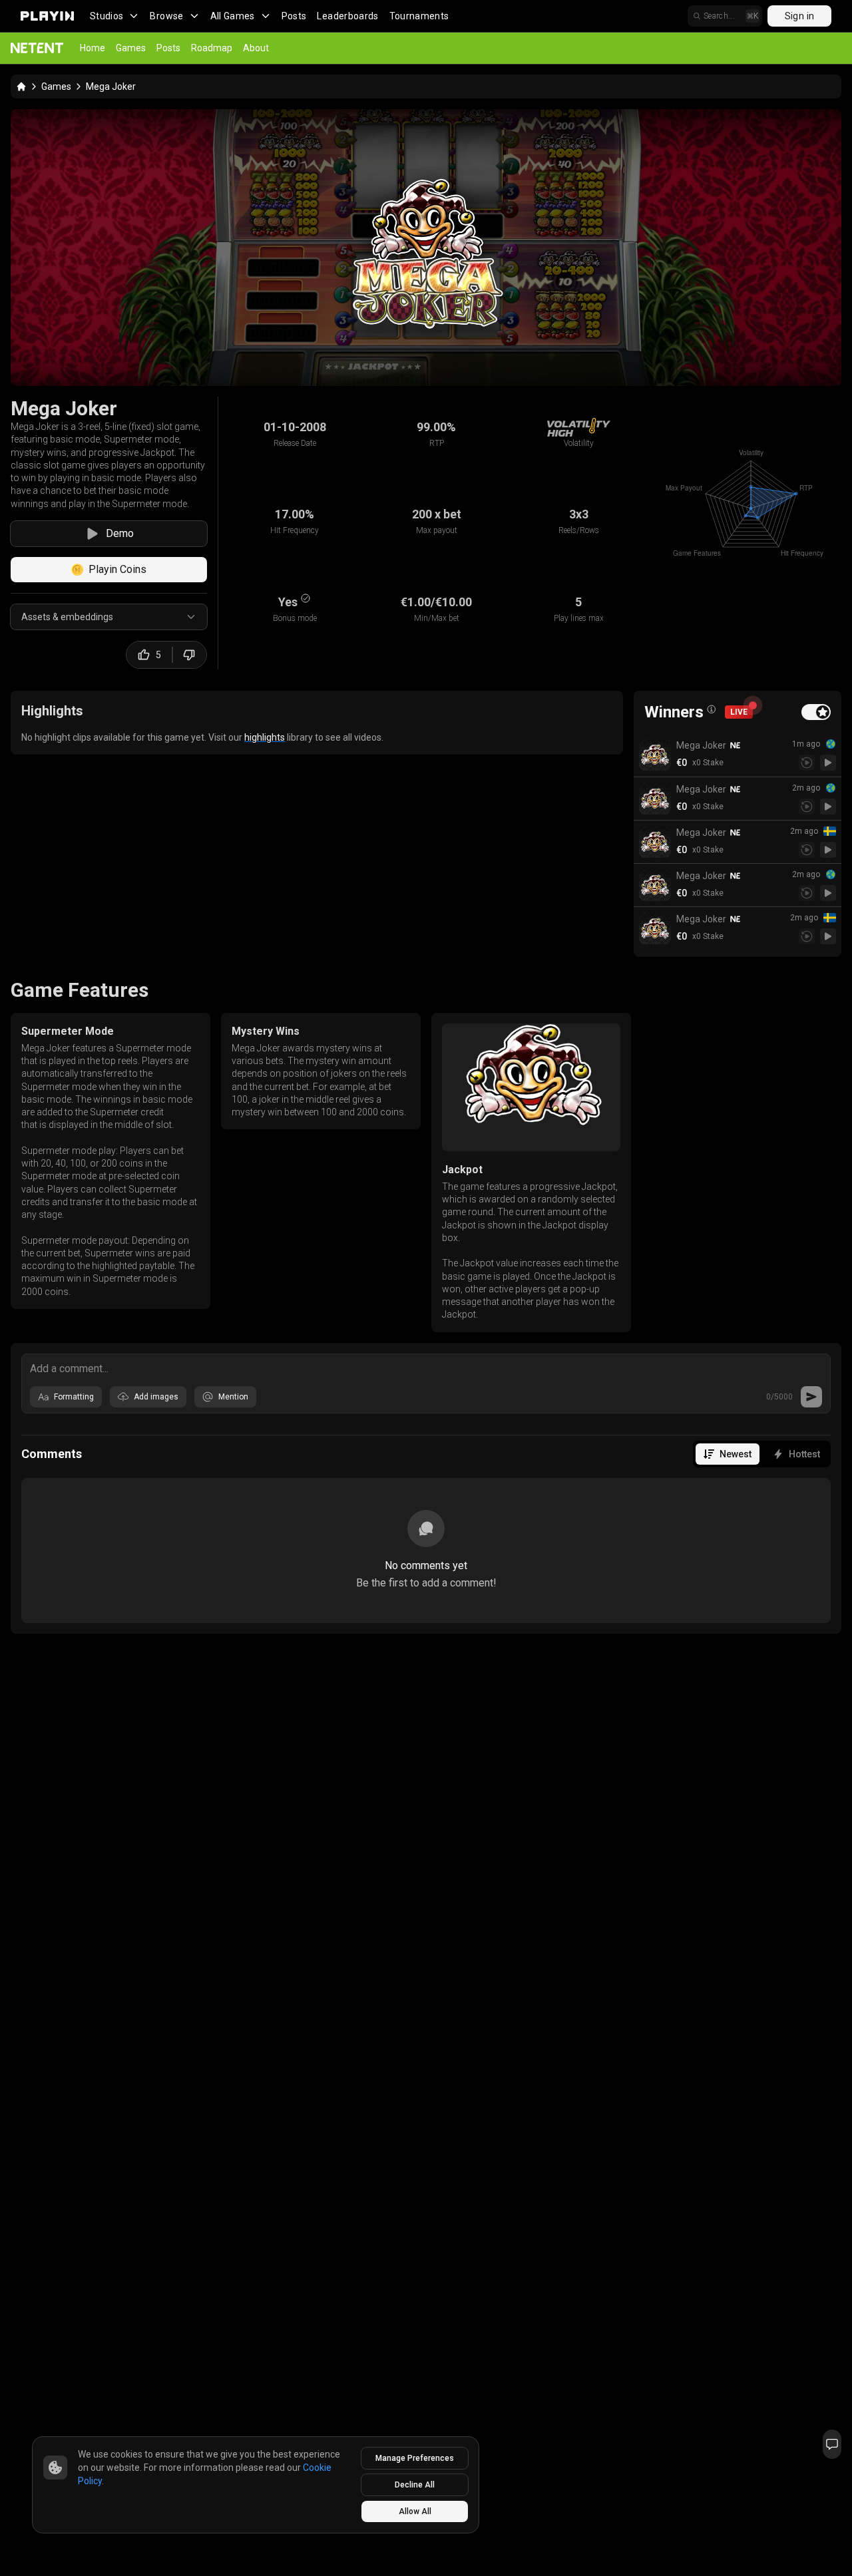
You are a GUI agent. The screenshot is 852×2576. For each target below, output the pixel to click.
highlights (265, 737)
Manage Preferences (415, 2458)
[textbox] (426, 1368)
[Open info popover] (712, 709)
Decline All (415, 2485)
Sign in (799, 16)
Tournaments (419, 16)
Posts (294, 16)
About (256, 48)
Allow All (415, 2511)
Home (93, 48)
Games (131, 48)
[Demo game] (828, 763)
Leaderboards (347, 16)
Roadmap (212, 48)
